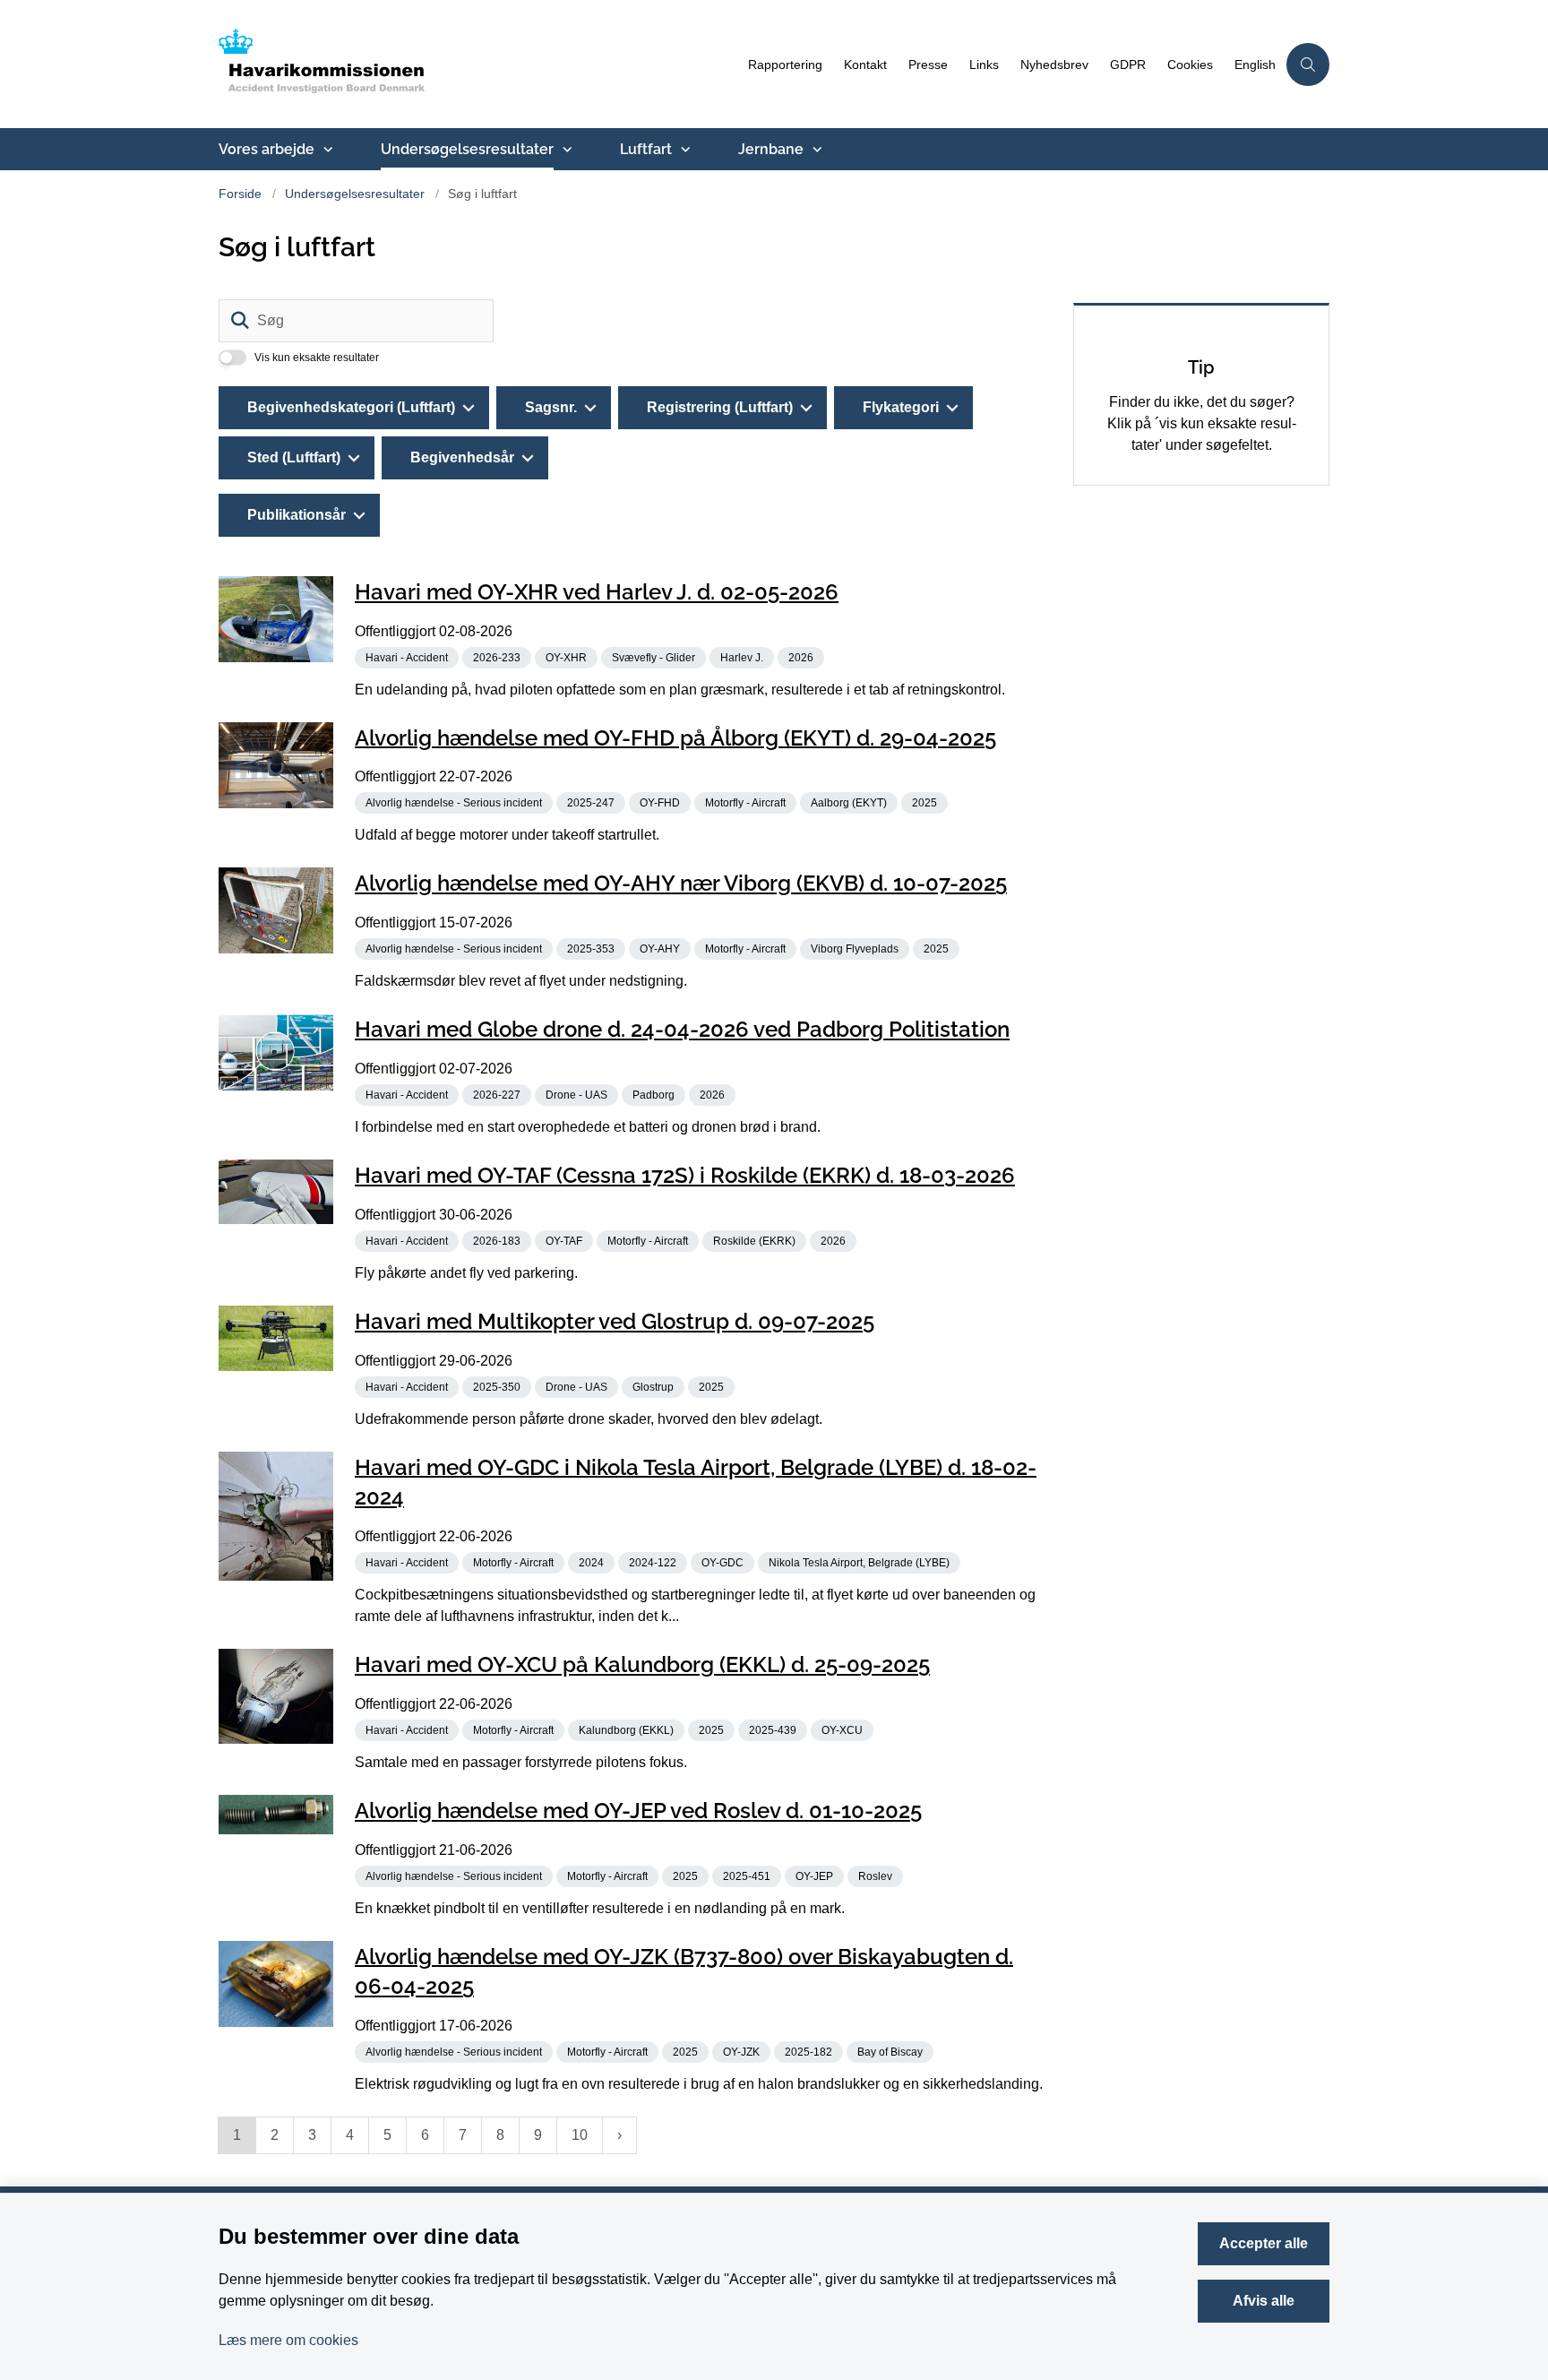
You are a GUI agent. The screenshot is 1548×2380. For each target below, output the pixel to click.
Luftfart (646, 149)
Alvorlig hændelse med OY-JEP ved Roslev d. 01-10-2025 (638, 1811)
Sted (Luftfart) (294, 457)
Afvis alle (1264, 2301)
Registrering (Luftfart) (720, 407)
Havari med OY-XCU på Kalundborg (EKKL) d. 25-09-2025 (642, 1664)
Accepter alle (1264, 2243)
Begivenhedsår (462, 457)
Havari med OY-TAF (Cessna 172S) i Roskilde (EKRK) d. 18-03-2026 (685, 1175)
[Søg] (240, 321)
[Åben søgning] (1308, 65)
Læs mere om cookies (288, 2340)
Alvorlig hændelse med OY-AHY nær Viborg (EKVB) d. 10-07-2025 (681, 883)
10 (580, 2135)
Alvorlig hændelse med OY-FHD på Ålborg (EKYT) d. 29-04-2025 (675, 737)
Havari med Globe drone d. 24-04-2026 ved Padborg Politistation (682, 1029)
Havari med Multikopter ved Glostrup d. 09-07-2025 (615, 1321)
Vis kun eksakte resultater (317, 358)
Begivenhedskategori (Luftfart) (351, 407)
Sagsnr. (551, 407)
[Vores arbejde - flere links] (326, 150)
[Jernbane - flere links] (815, 150)
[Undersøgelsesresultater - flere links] (565, 150)
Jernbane (771, 149)
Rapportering (785, 65)
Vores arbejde (267, 149)
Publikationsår (297, 515)
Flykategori (901, 407)
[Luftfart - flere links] (684, 150)
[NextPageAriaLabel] (619, 2135)
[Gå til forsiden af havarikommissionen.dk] (478, 64)
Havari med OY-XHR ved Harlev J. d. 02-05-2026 (597, 592)
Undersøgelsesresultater (467, 149)
